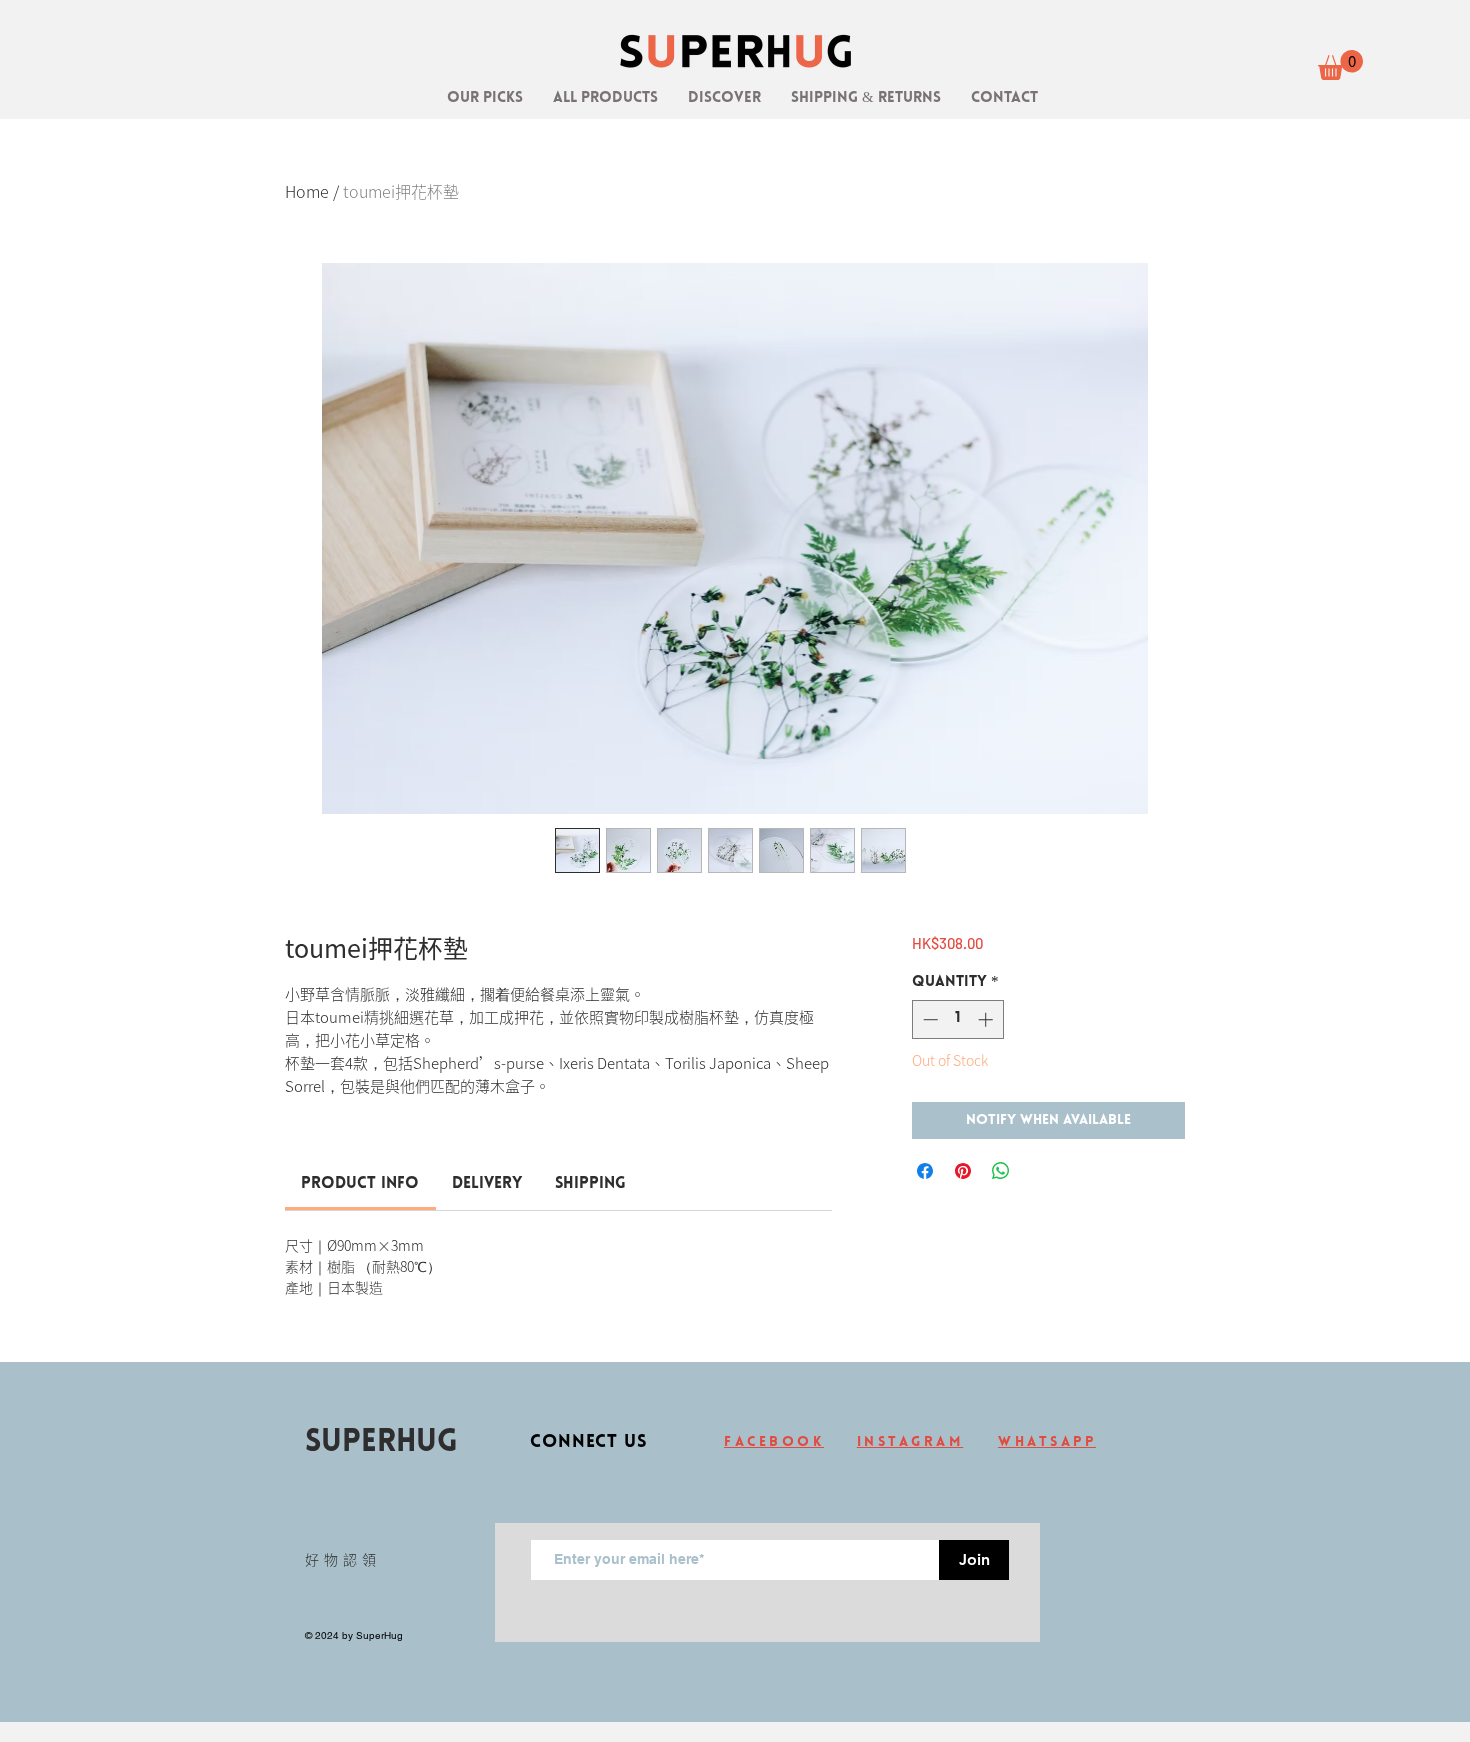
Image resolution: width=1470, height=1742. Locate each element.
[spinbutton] (957, 1019)
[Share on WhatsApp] (1001, 1171)
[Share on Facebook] (925, 1171)
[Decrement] (928, 1019)
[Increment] (987, 1019)
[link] (1340, 65)
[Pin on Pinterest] (963, 1171)
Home (307, 191)
